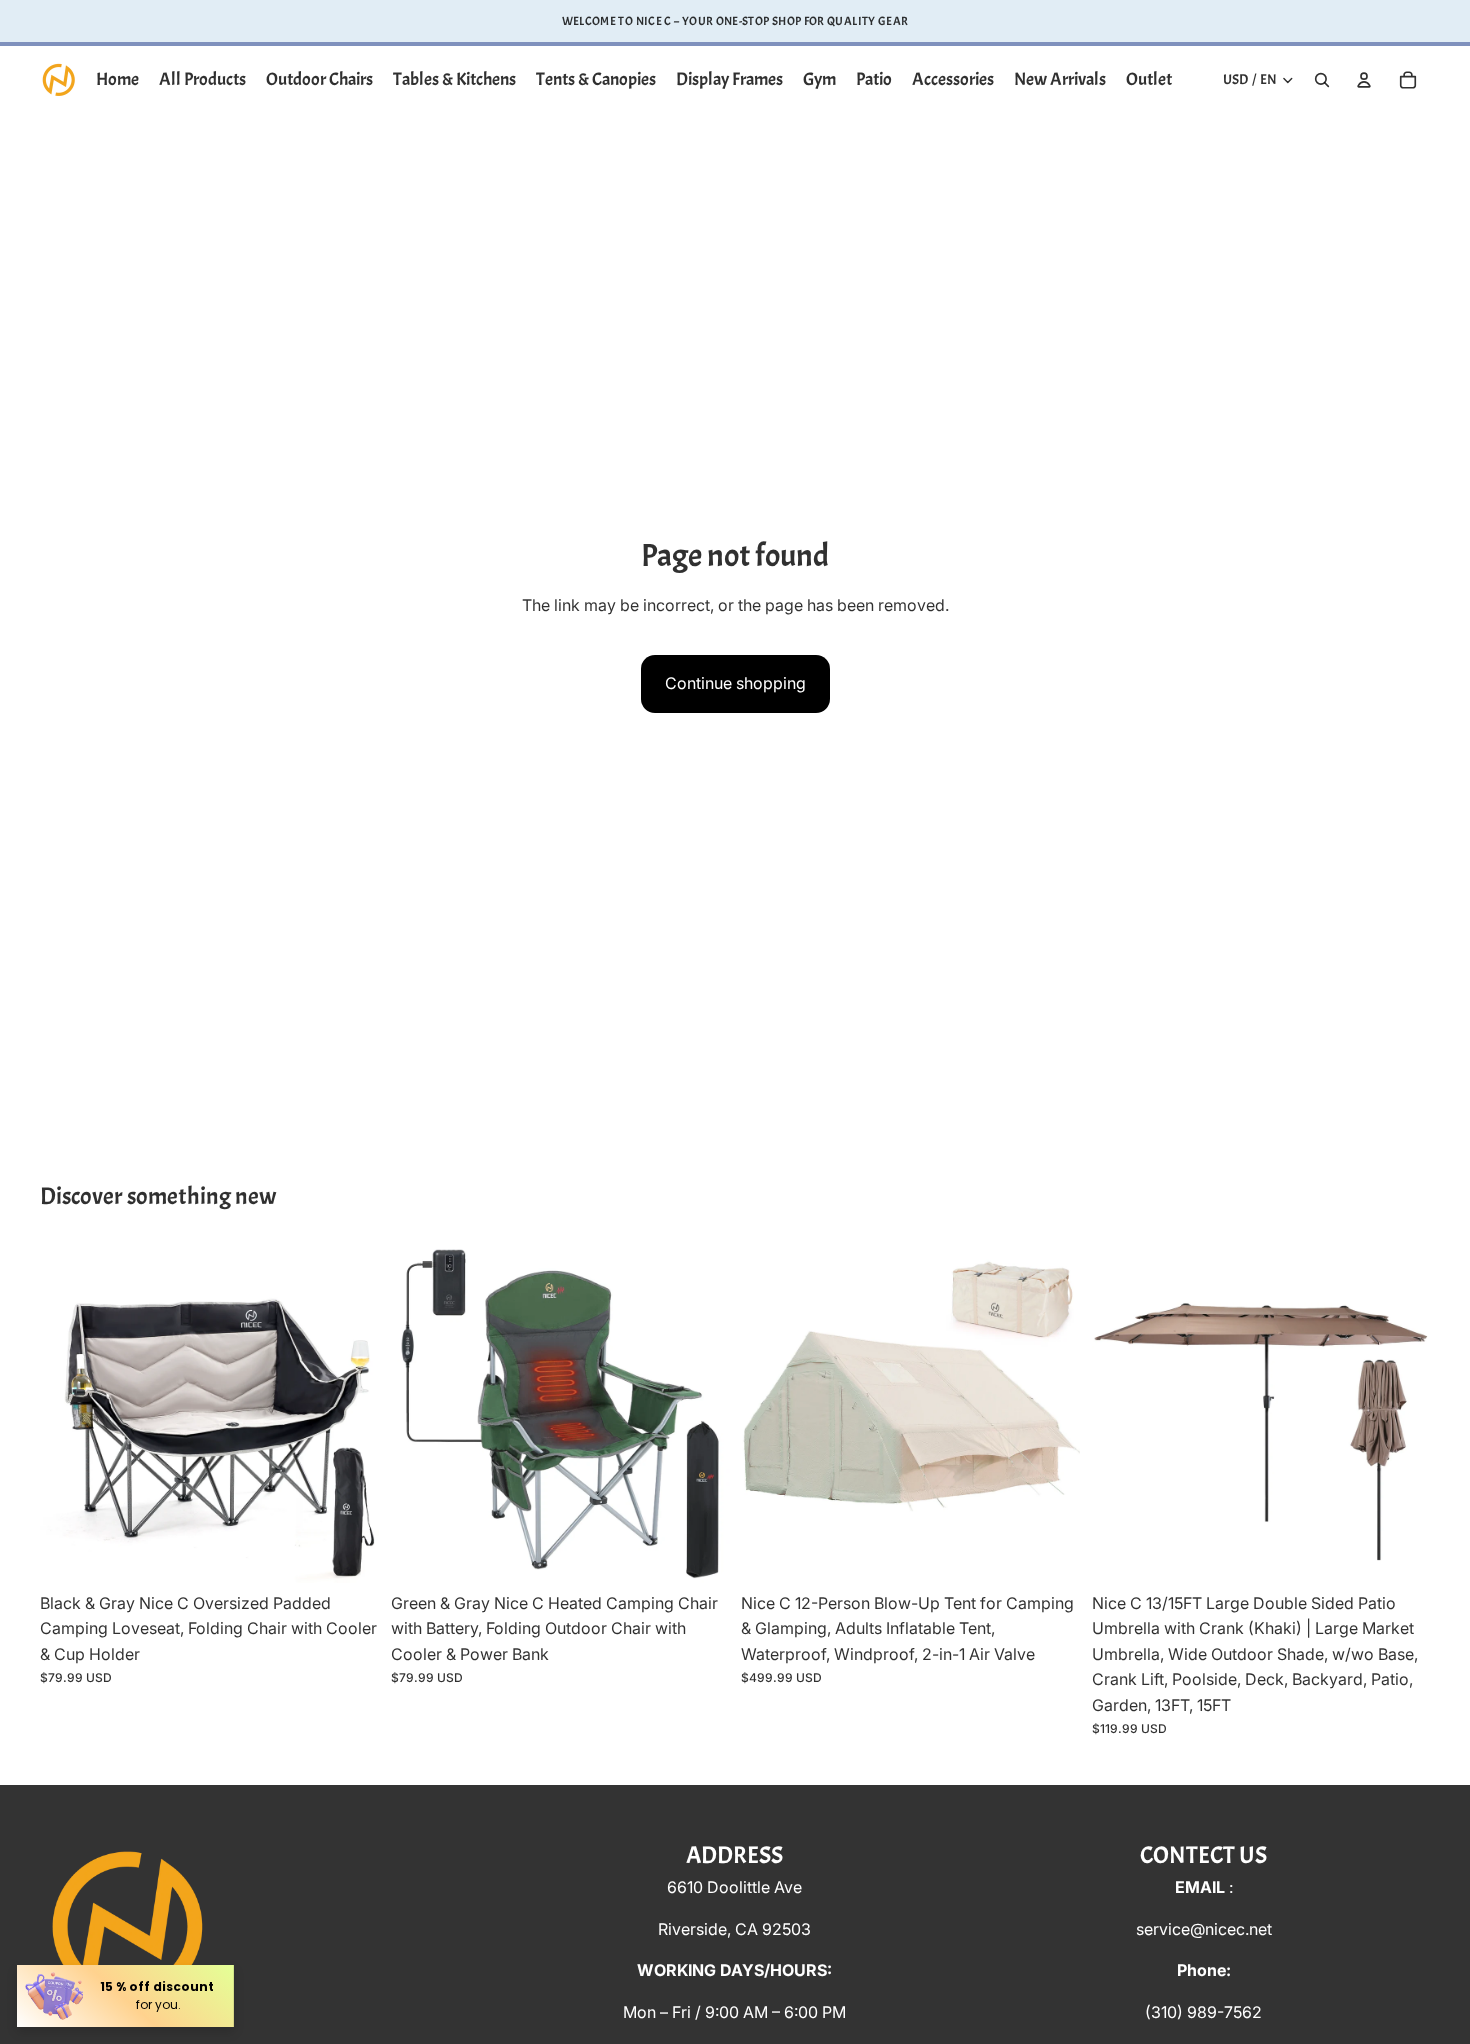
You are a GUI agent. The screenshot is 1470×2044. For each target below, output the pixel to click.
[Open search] (1322, 80)
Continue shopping (735, 683)
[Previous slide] (70, 1414)
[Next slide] (349, 1414)
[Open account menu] (1364, 80)
